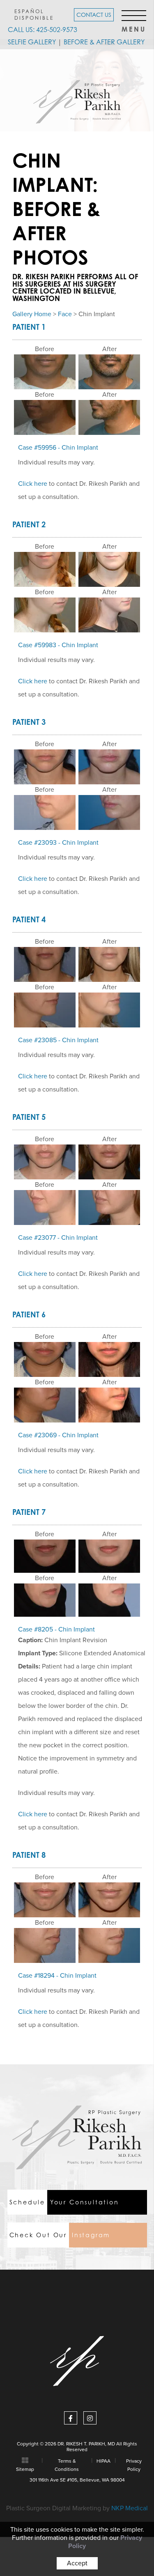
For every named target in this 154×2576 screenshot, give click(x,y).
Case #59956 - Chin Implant (58, 448)
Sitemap (25, 2469)
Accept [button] (77, 2563)
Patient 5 (29, 1117)
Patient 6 (29, 1314)
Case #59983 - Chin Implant (58, 645)
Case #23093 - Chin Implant (58, 843)
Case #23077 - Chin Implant (58, 1238)
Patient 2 (29, 524)
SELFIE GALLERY (32, 42)
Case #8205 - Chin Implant (56, 1629)
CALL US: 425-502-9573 (43, 30)
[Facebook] (71, 2418)
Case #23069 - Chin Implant (58, 1435)
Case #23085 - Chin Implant (58, 1040)
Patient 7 (29, 1512)
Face (65, 314)
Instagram (60, 2235)
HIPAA (103, 2461)
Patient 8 (29, 1855)
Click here (33, 484)
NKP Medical (130, 2508)
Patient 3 (29, 722)
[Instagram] (90, 2418)
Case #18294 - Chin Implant (57, 1976)
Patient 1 (29, 327)
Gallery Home (32, 314)
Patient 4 (29, 919)
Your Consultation (64, 2202)
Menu (134, 27)
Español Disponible (34, 14)
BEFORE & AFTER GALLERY (104, 42)
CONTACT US (94, 15)
